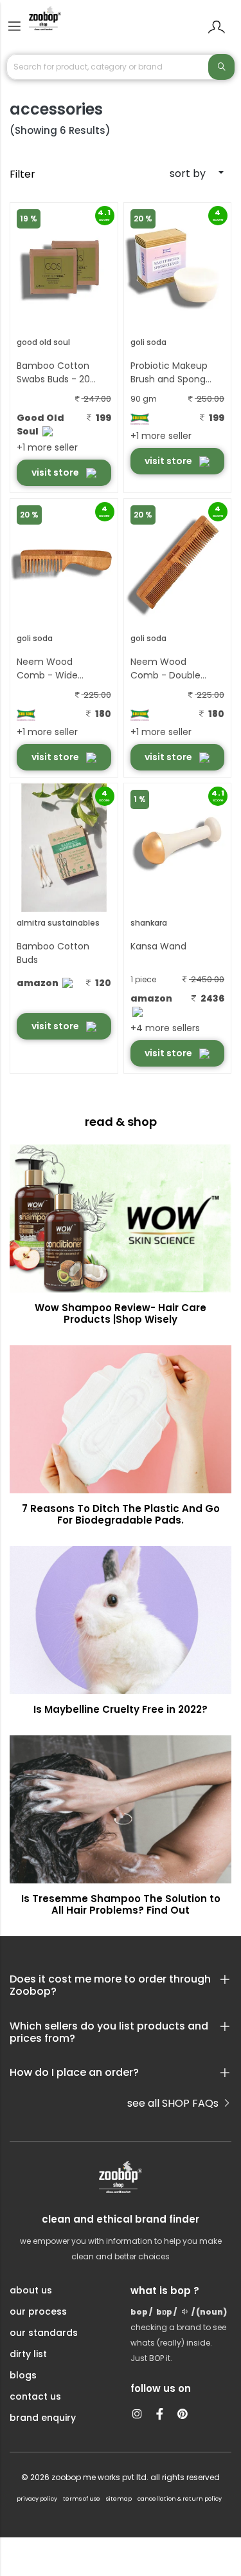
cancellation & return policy (180, 2499)
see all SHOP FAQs (174, 2103)
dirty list (28, 2354)
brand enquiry (43, 2418)
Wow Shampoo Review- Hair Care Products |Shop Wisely (121, 1313)
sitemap (119, 2499)
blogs (23, 2375)
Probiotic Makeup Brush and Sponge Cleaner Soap (171, 373)
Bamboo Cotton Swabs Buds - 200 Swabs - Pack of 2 (57, 373)
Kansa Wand (158, 946)
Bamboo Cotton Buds (53, 953)
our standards (44, 2333)
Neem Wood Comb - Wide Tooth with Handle (58, 669)
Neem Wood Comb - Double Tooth (165, 669)
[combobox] (178, 174)
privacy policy (37, 2499)
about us (31, 2290)
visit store (56, 472)
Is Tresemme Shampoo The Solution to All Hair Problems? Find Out (121, 1904)
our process (38, 2311)
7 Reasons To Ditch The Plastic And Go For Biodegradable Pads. (121, 1514)
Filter (22, 174)
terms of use (82, 2499)
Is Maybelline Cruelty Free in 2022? (121, 1709)
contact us (35, 2396)
